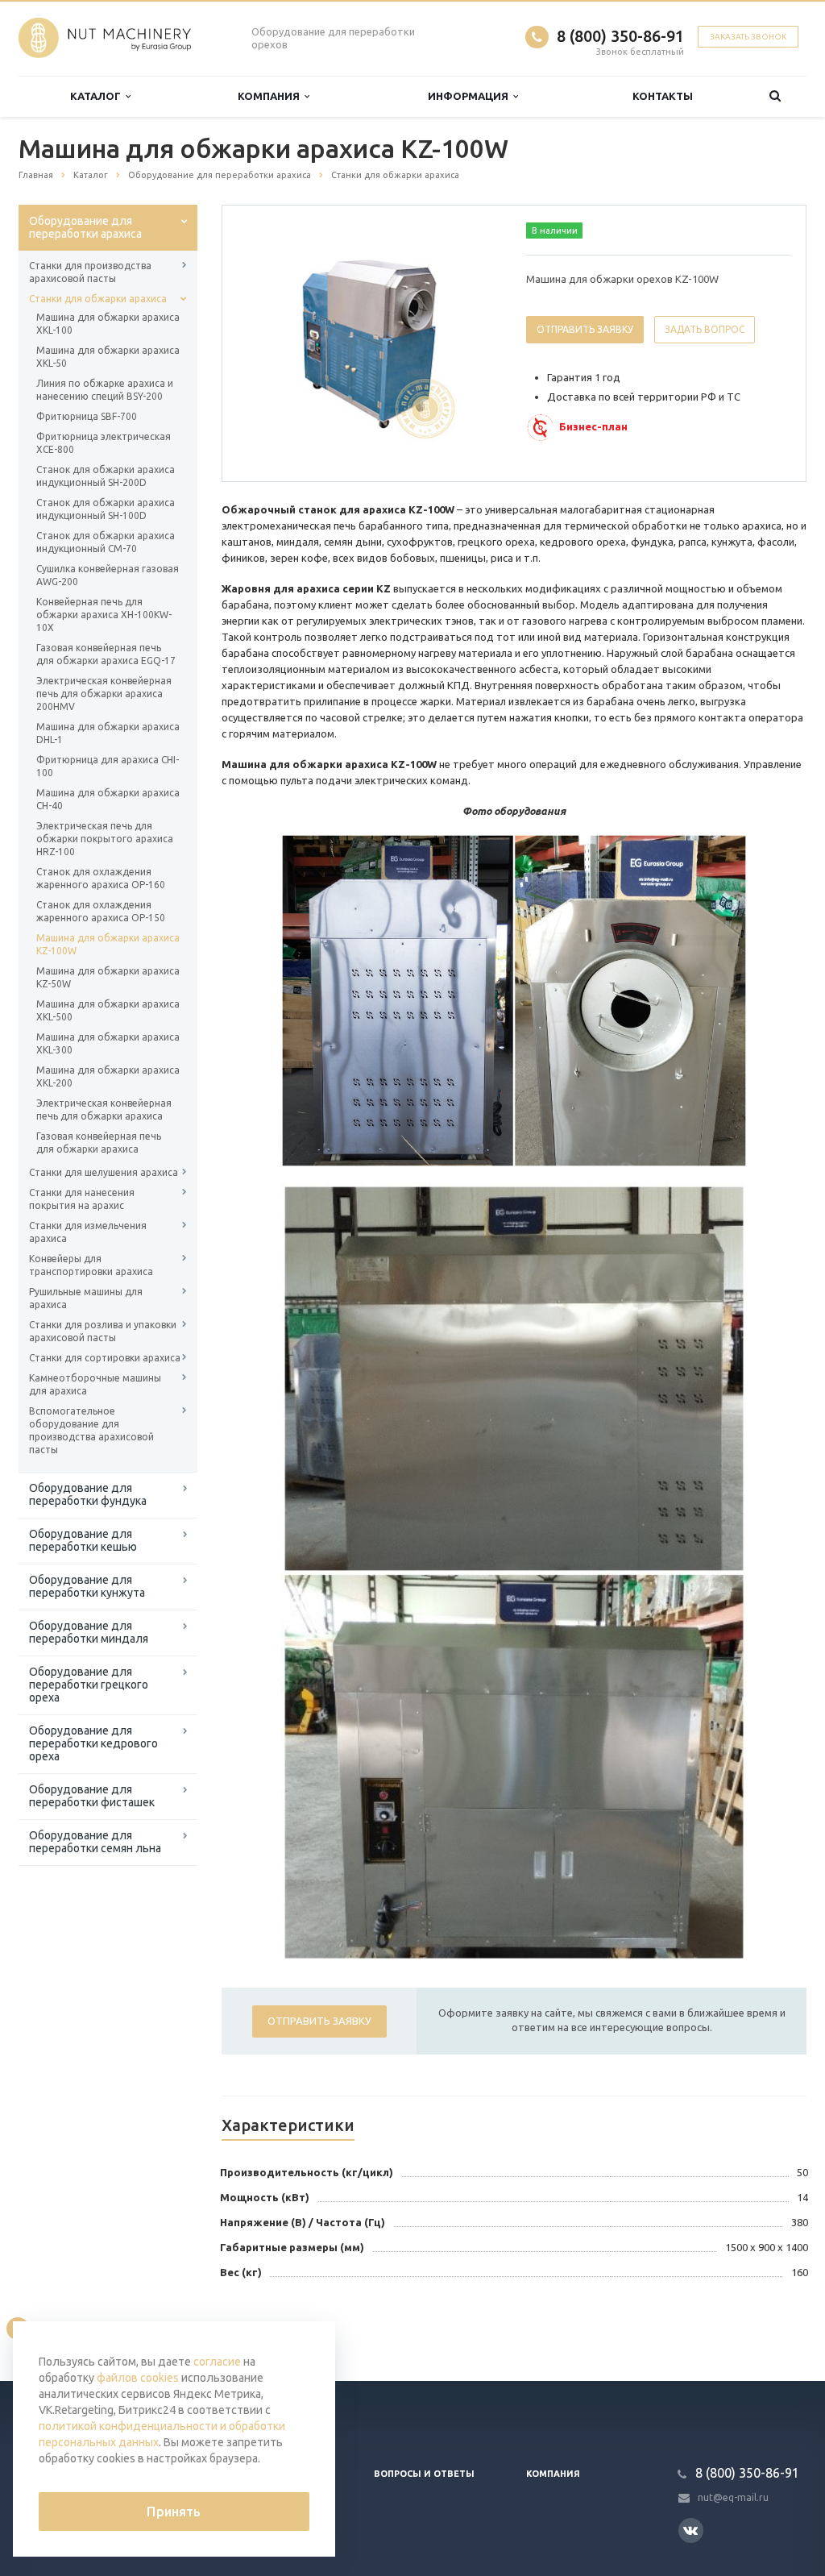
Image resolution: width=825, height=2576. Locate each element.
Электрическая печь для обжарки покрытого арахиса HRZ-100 (105, 839)
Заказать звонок (748, 37)
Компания (271, 96)
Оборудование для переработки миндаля (89, 1632)
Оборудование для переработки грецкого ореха (89, 1685)
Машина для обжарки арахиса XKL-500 (108, 1010)
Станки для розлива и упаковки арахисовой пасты (103, 1331)
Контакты (663, 96)
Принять (174, 2512)
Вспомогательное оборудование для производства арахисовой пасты (91, 1430)
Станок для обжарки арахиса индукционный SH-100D (106, 509)
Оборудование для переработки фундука (88, 1494)
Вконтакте (691, 2530)
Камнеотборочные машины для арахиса (95, 1384)
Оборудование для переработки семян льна (95, 1842)
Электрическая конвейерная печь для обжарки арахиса (104, 1109)
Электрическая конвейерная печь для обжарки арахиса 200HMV (104, 694)
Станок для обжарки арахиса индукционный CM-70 (106, 542)
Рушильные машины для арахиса (86, 1298)
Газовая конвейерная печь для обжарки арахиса (99, 1143)
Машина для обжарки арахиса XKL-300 (108, 1043)
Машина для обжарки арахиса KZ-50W (108, 977)
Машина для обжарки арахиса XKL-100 (108, 324)
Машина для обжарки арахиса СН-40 (108, 799)
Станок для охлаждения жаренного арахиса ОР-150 (101, 911)
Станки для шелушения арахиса (104, 1172)
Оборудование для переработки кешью (83, 1540)
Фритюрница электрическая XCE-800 (104, 443)
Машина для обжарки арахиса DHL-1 (108, 733)
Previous (268, 343)
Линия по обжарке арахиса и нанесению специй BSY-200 (105, 390)
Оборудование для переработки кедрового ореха (93, 1743)
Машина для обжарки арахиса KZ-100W (108, 944)
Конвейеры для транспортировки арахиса (91, 1265)
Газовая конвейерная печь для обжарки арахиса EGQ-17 (106, 654)
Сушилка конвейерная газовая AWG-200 (108, 575)
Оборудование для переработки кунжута (87, 1586)
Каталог (98, 96)
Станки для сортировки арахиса (105, 1358)
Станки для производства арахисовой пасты (90, 272)
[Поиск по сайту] (775, 96)
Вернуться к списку (87, 2328)
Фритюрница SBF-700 (87, 416)
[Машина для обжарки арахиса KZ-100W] (371, 344)
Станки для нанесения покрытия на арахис (82, 1199)
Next (474, 343)
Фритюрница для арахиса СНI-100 (108, 766)
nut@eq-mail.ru (733, 2497)
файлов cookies (138, 2378)
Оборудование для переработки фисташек (92, 1796)
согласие (217, 2362)
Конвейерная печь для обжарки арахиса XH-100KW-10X (104, 615)
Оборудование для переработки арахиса (85, 227)
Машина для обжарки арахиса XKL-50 (108, 357)
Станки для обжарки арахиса (98, 299)
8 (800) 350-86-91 (620, 36)
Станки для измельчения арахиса (88, 1232)
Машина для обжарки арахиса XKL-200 (108, 1076)
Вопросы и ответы (424, 2474)
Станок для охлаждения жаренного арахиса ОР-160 (101, 878)
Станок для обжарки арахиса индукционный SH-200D (106, 476)
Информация (471, 96)
